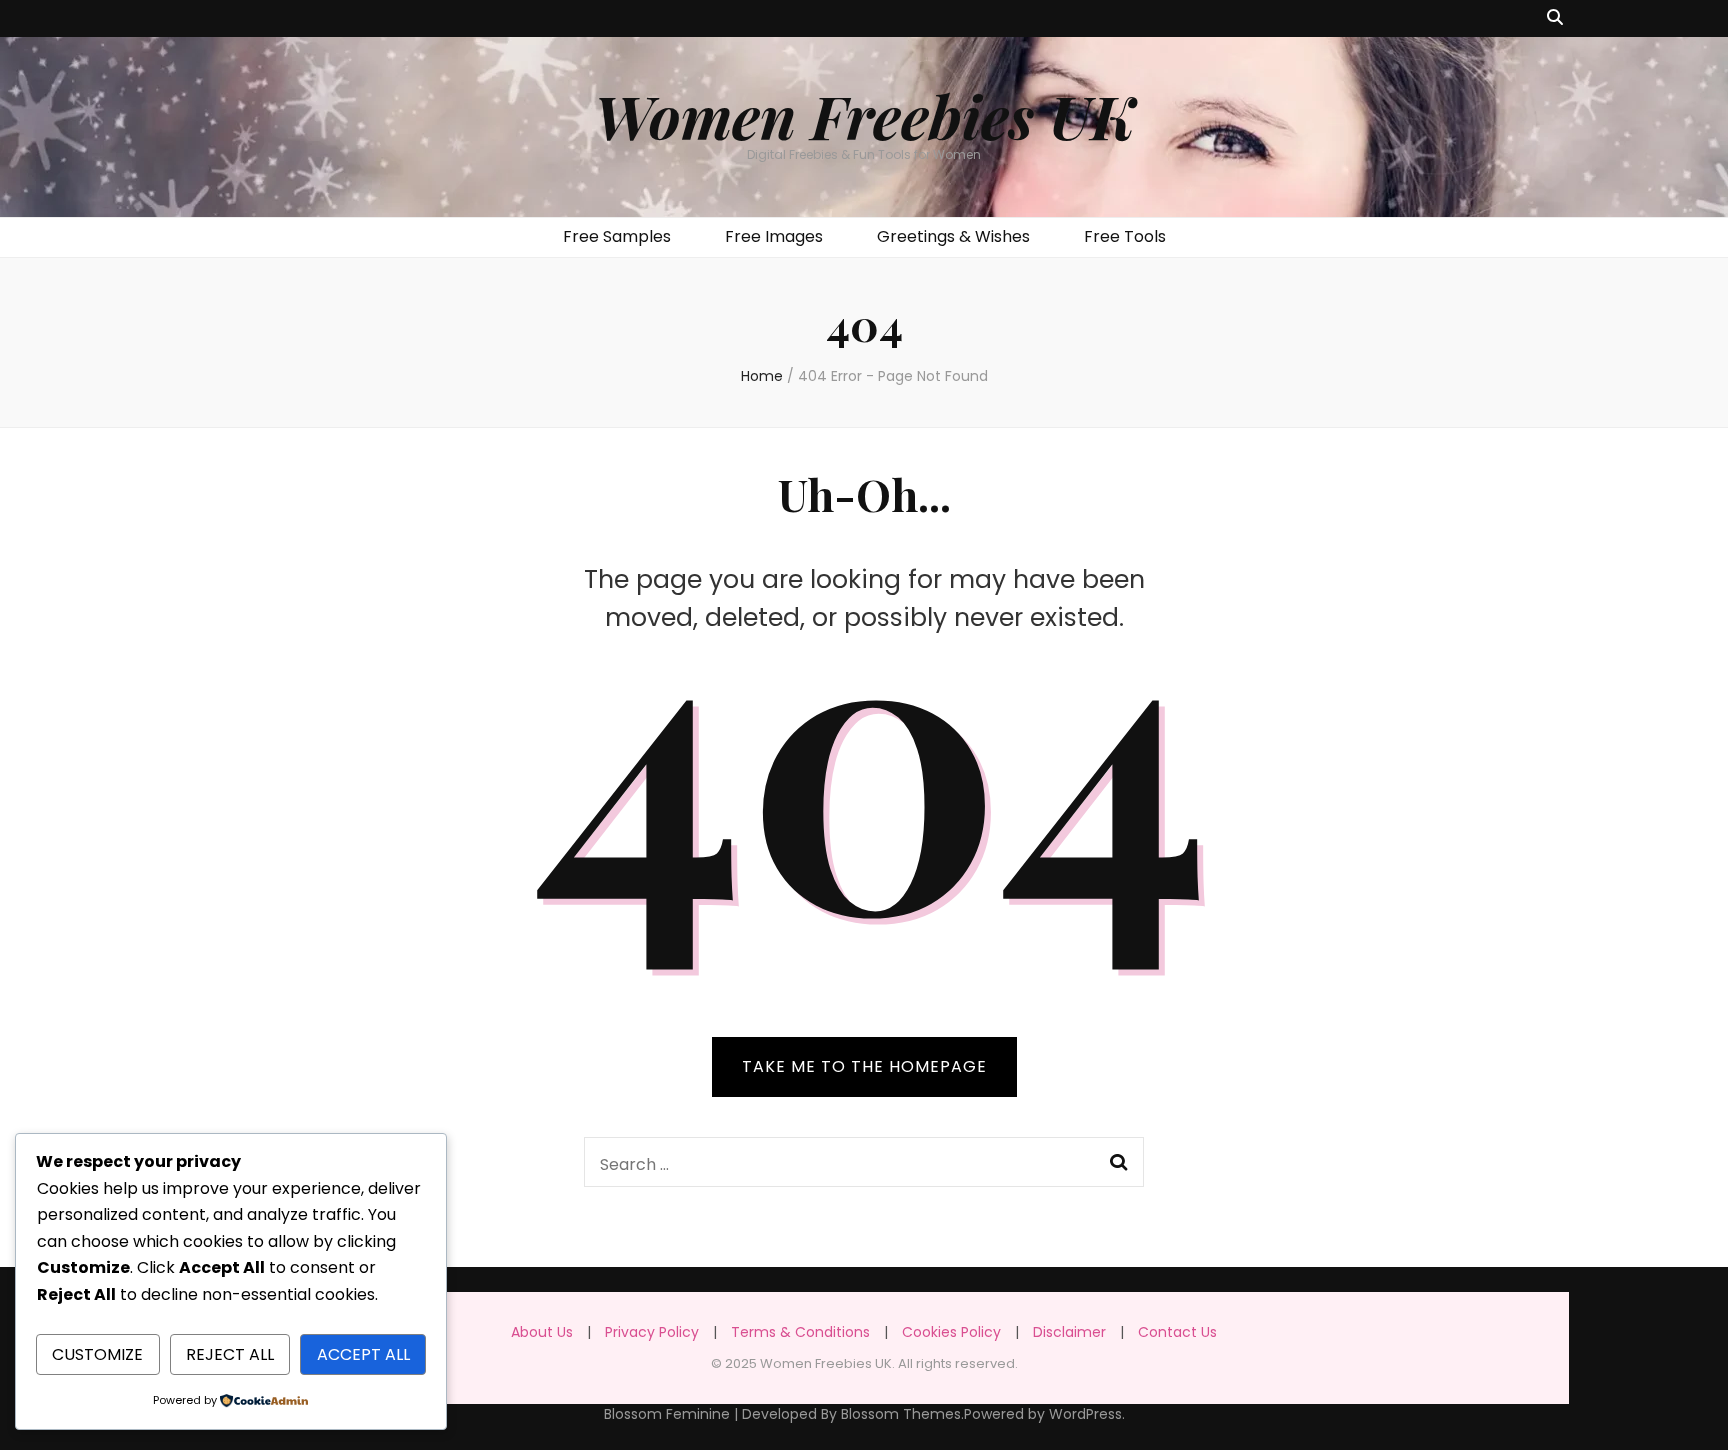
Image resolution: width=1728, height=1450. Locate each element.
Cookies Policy (951, 1332)
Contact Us (1177, 1332)
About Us (542, 1332)
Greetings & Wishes (953, 236)
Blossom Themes (901, 1414)
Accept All (363, 1354)
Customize (97, 1354)
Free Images (774, 236)
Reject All (230, 1354)
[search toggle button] (1555, 18)
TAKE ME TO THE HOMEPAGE (864, 1066)
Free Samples (617, 236)
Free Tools (1125, 236)
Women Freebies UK (864, 115)
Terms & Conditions (800, 1332)
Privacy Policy (652, 1332)
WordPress (1085, 1414)
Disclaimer (1069, 1332)
